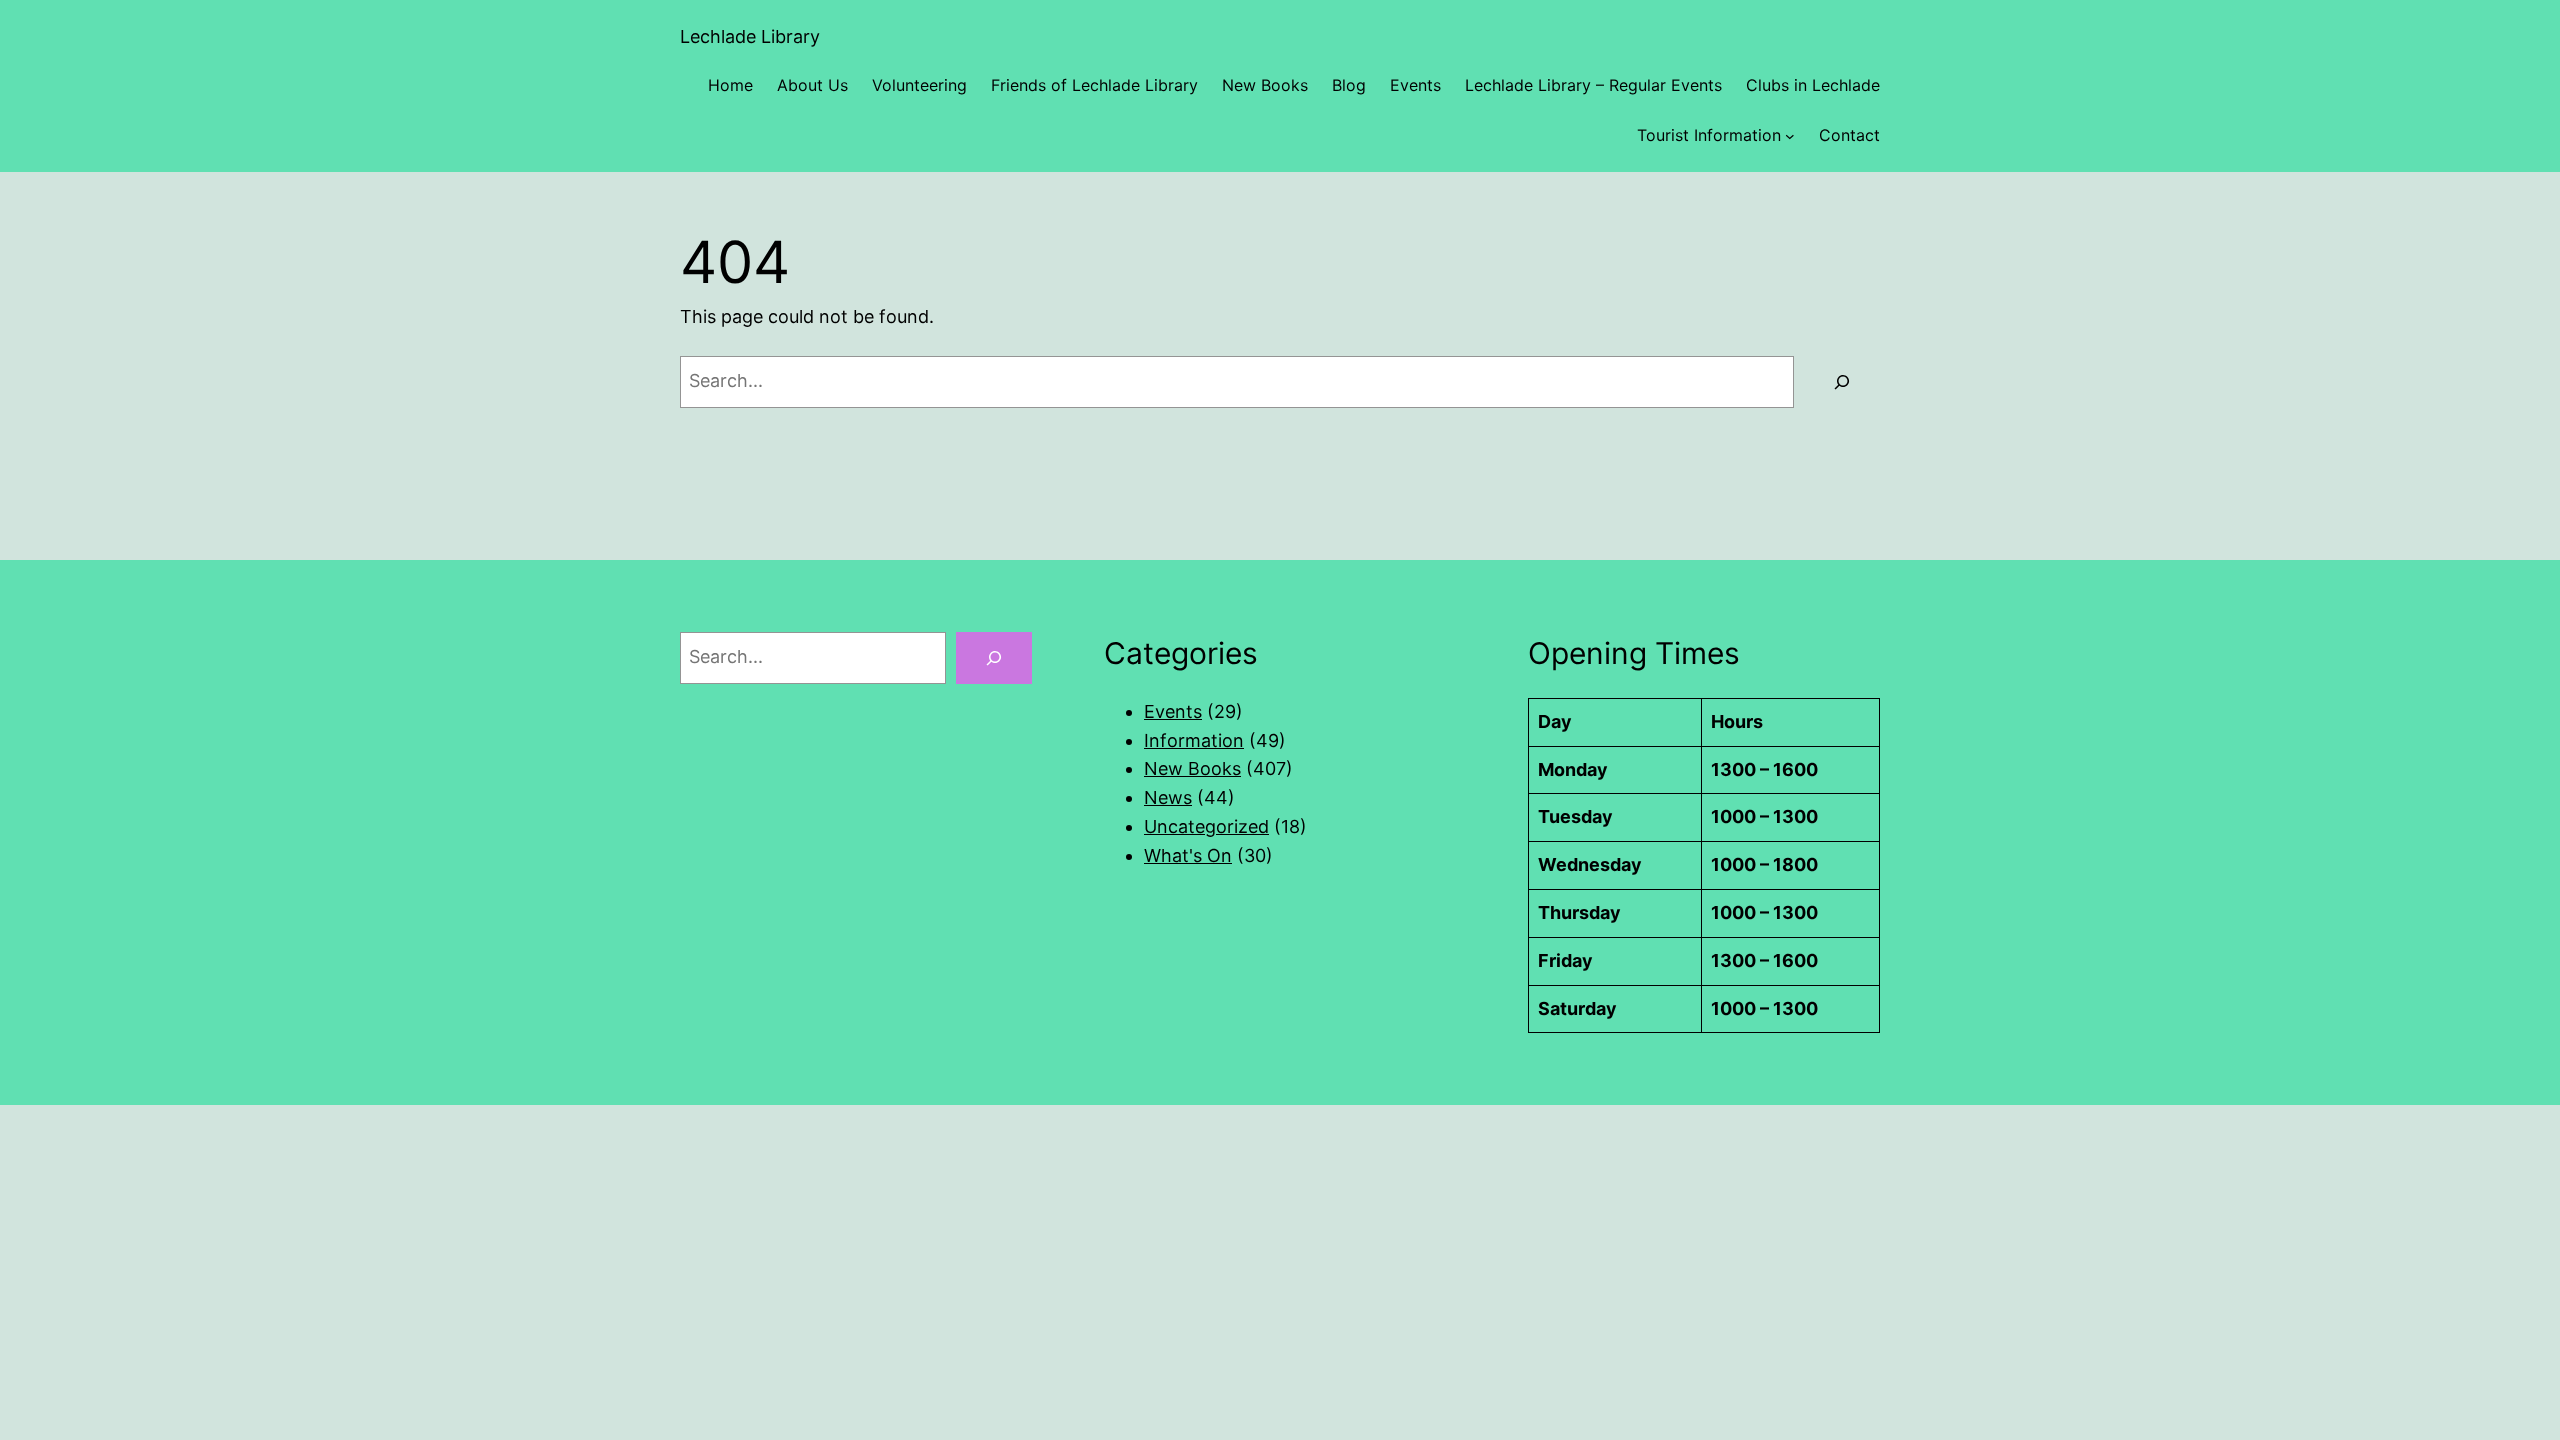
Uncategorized (1206, 826)
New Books (1192, 768)
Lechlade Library (750, 36)
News (1168, 797)
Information (1194, 740)
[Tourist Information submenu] (1790, 136)
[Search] (1842, 382)
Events (1173, 711)
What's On (1188, 855)
